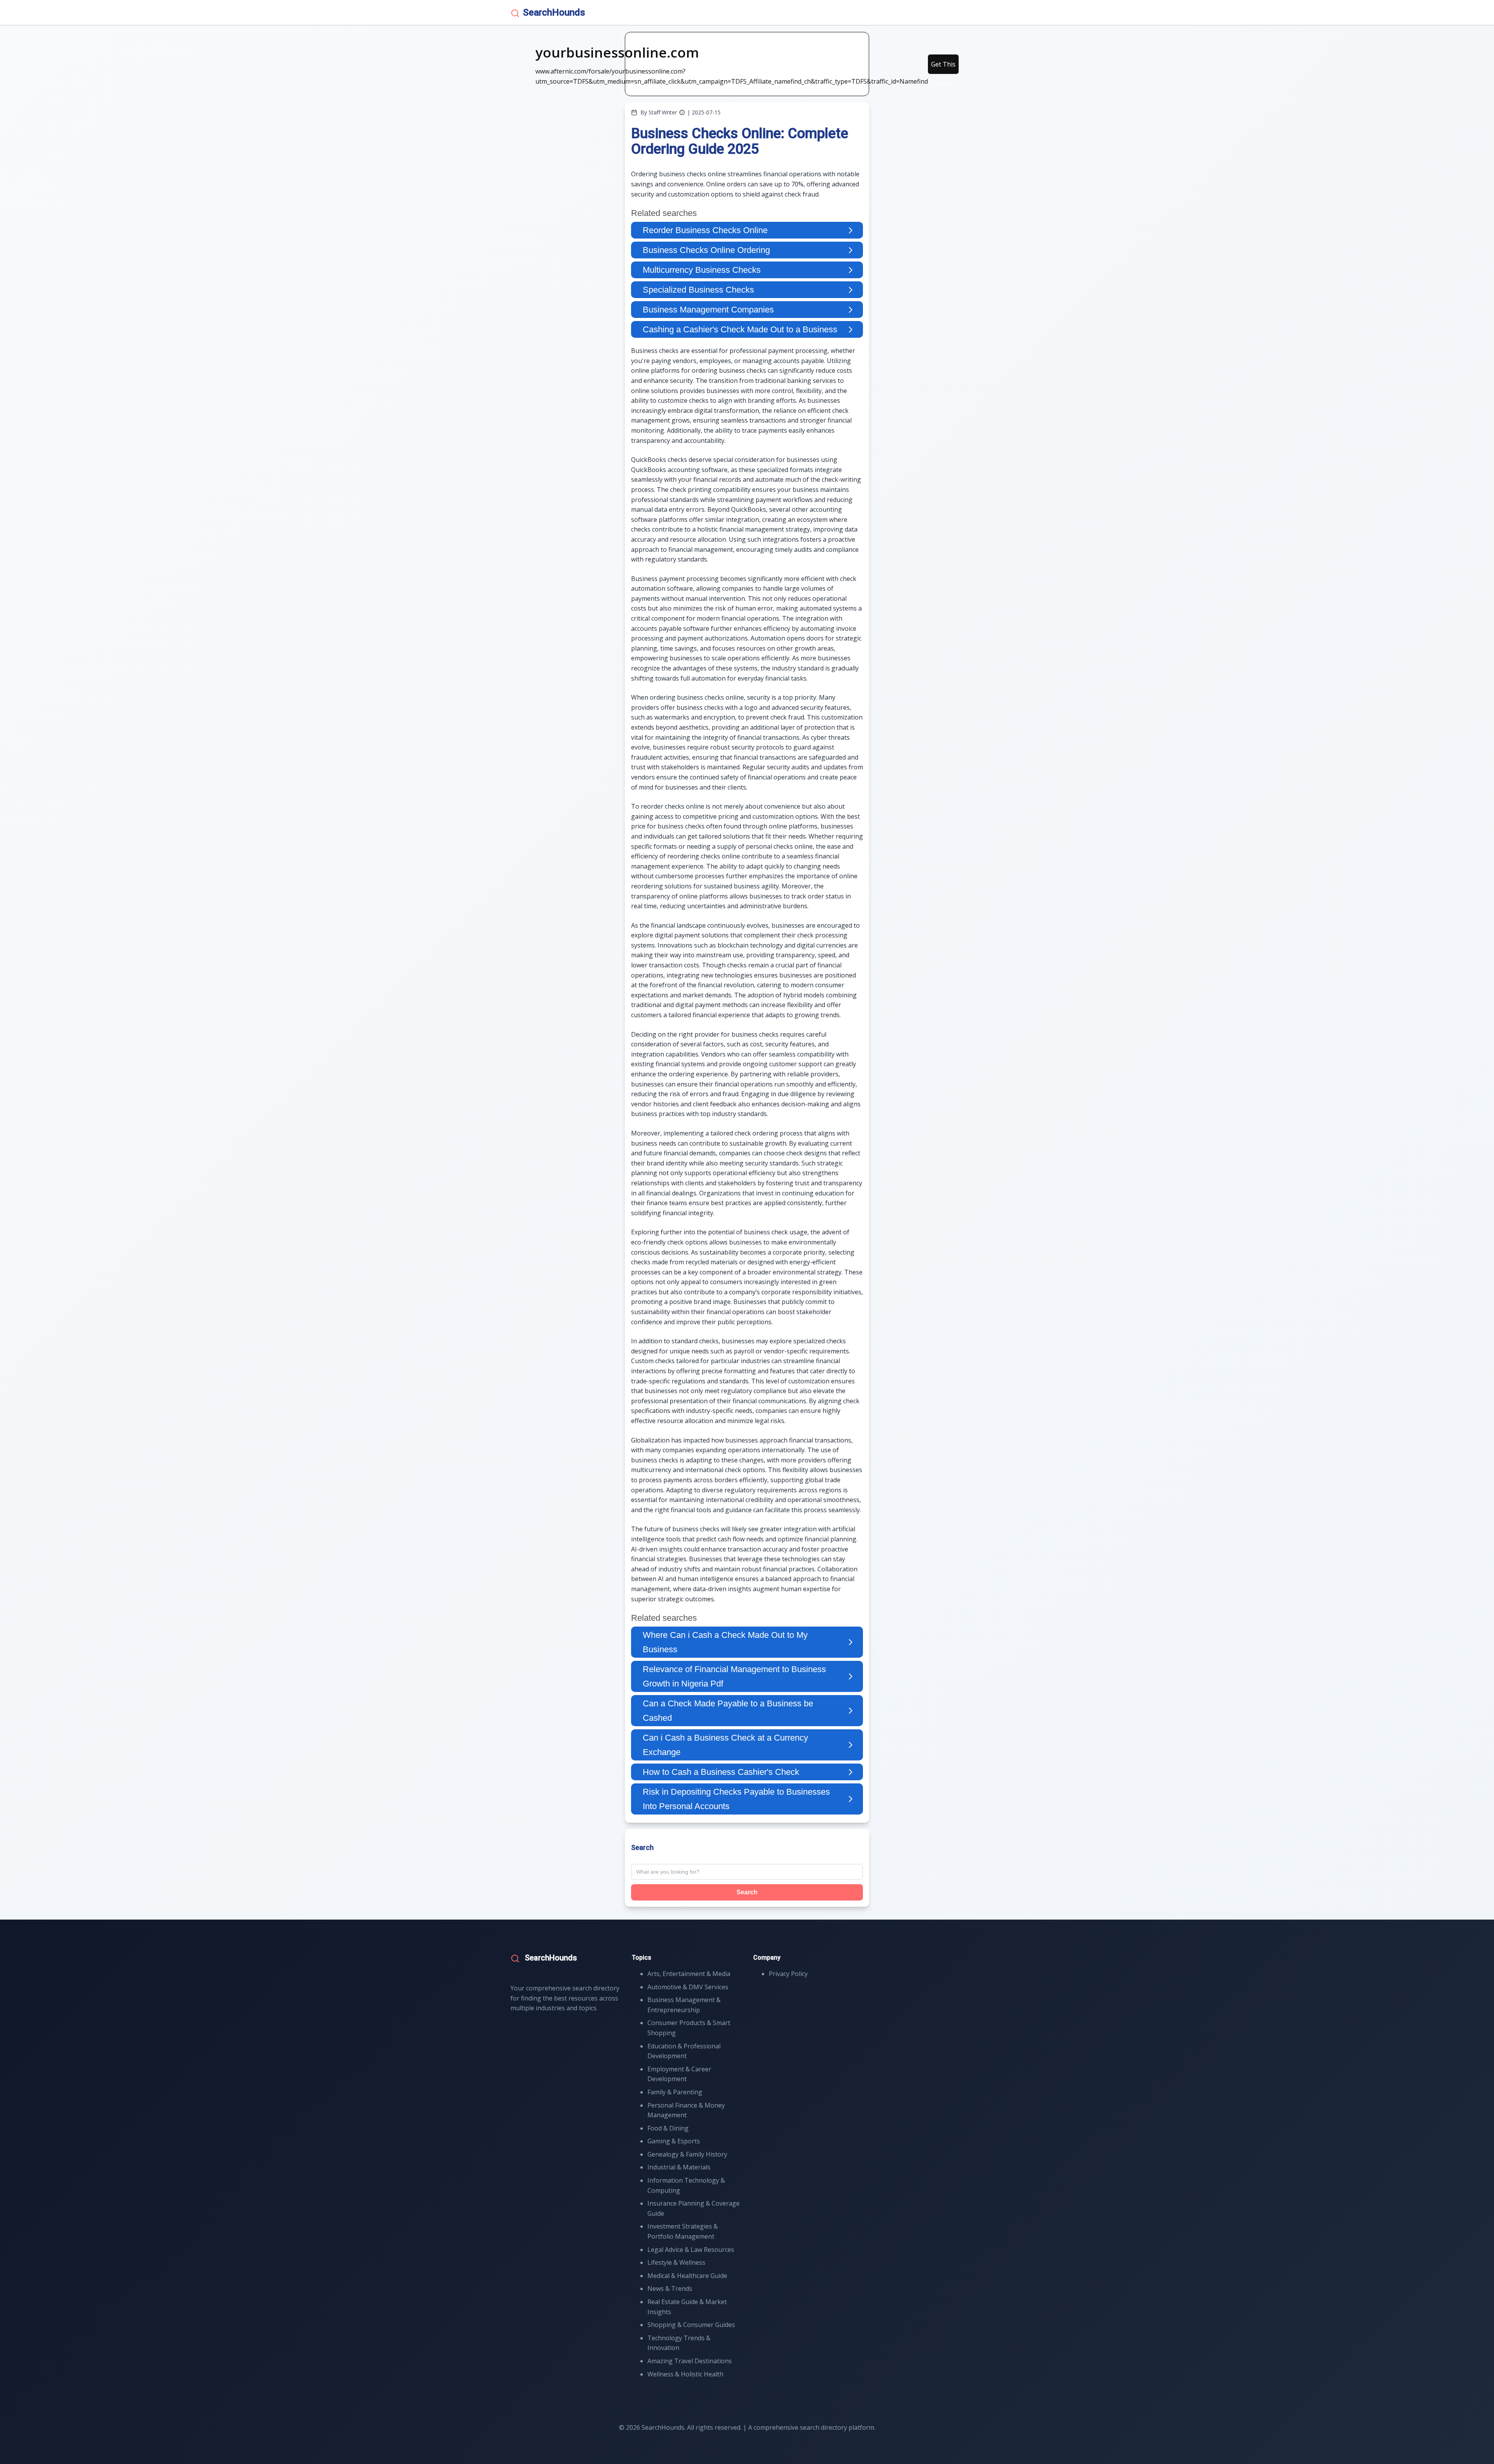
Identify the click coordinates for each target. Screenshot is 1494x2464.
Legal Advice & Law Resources (691, 2250)
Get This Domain (943, 67)
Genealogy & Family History (687, 2154)
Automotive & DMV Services (688, 1987)
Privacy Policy (788, 1974)
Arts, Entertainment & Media (689, 1974)
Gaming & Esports (674, 2141)
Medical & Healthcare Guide (687, 2276)
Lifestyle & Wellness (676, 2262)
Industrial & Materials (679, 2167)
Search (747, 1892)
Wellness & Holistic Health (685, 2374)
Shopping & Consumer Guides (691, 2325)
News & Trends (670, 2289)
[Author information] (682, 112)
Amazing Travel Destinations (690, 2361)
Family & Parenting (675, 2092)
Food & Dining (668, 2128)
